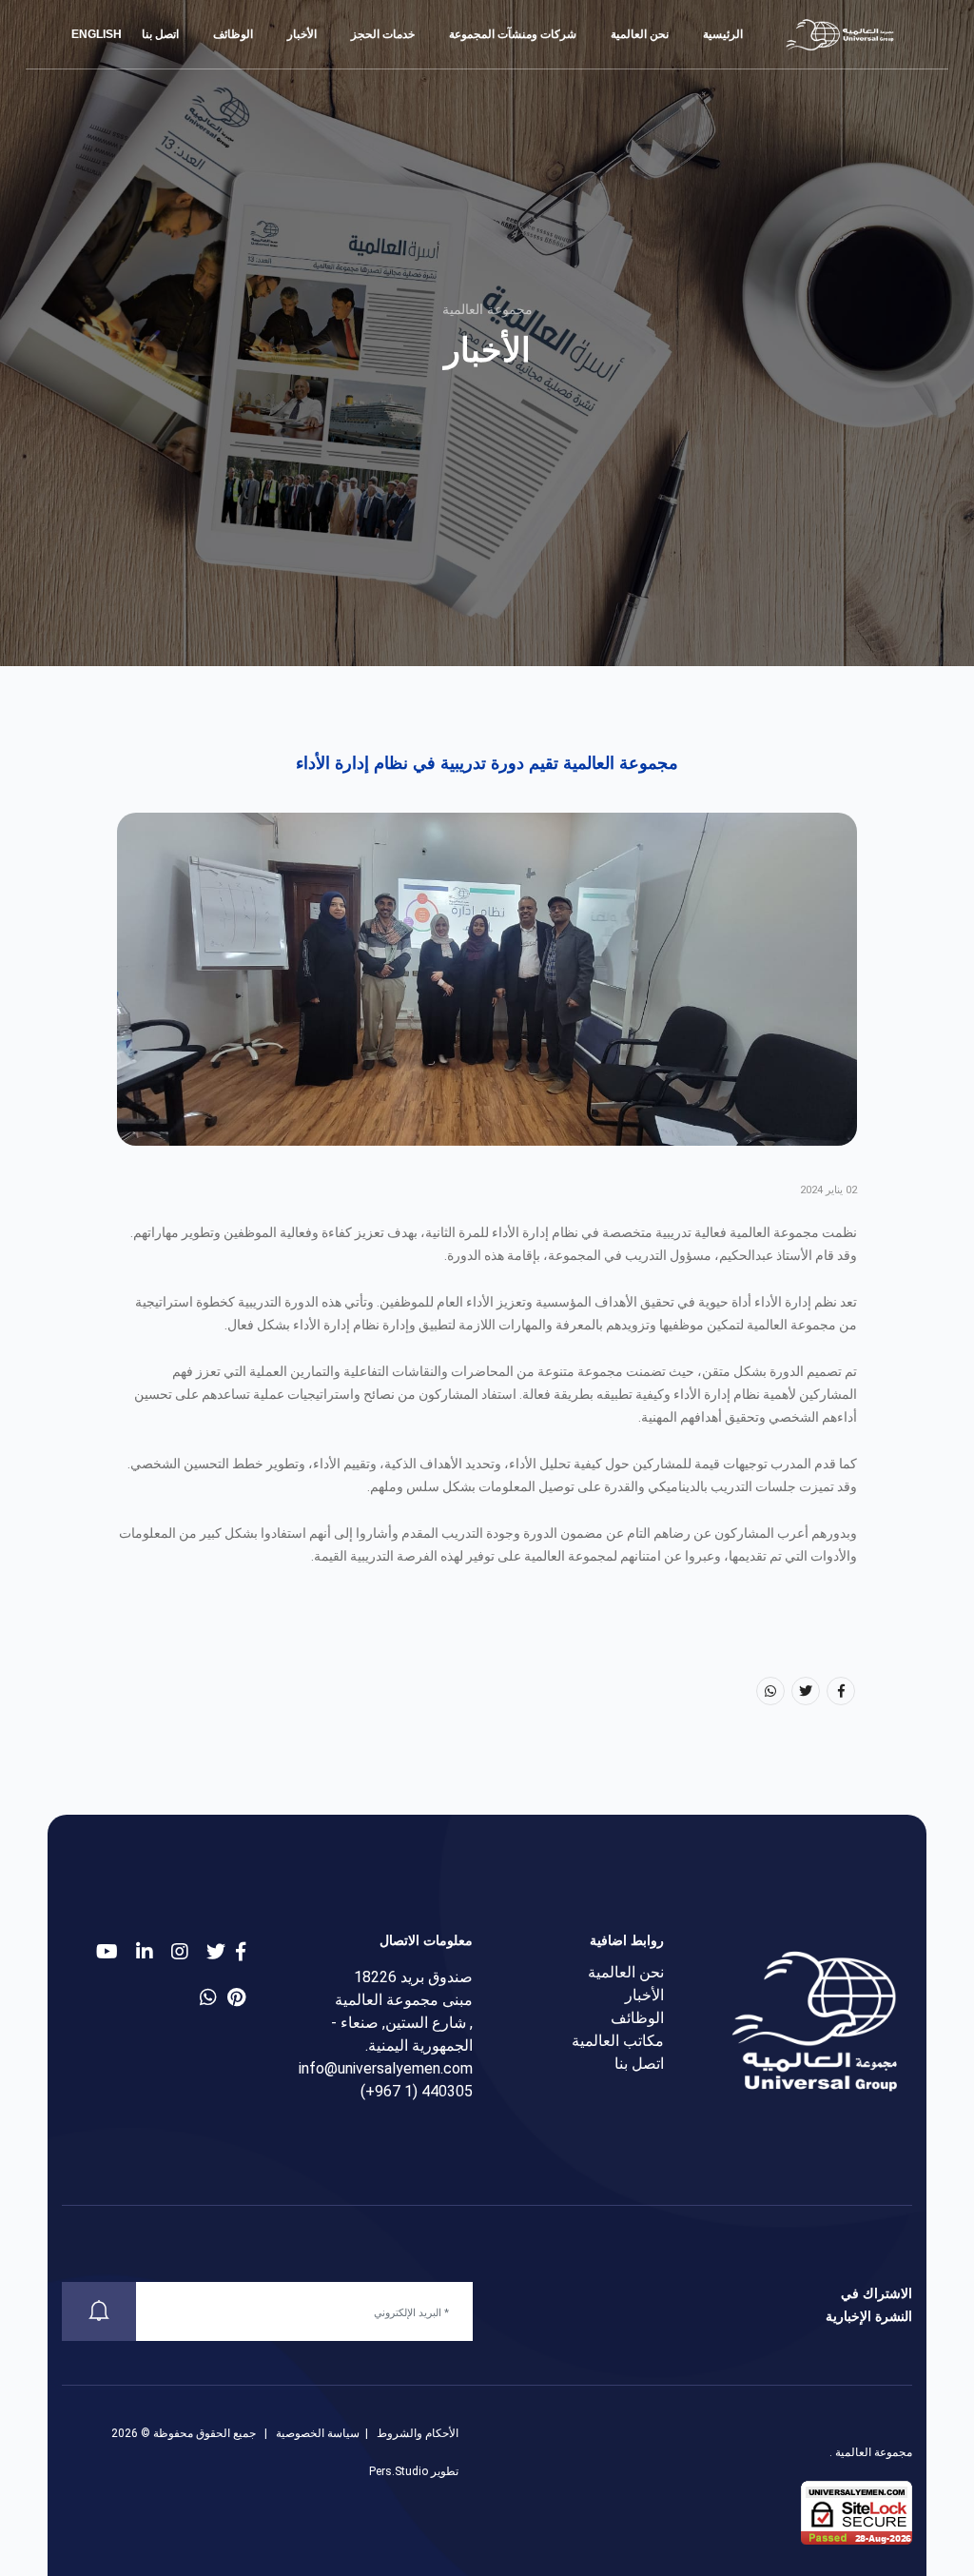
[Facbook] (841, 1691)
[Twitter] (806, 1691)
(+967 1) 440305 (417, 2091)
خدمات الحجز (383, 34)
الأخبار (302, 34)
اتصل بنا (160, 34)
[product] (145, 1952)
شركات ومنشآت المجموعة (513, 34)
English (98, 34)
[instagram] (180, 1952)
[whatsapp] (208, 1997)
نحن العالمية (640, 34)
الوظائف (233, 34)
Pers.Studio (399, 2471)
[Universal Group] (841, 34)
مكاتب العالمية (618, 2041)
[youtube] (107, 1952)
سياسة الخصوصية (318, 2433)
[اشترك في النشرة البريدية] (99, 2311)
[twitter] (216, 1952)
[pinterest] (236, 1997)
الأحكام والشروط (418, 2433)
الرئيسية (723, 34)
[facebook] (241, 1952)
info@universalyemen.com (386, 2068)
